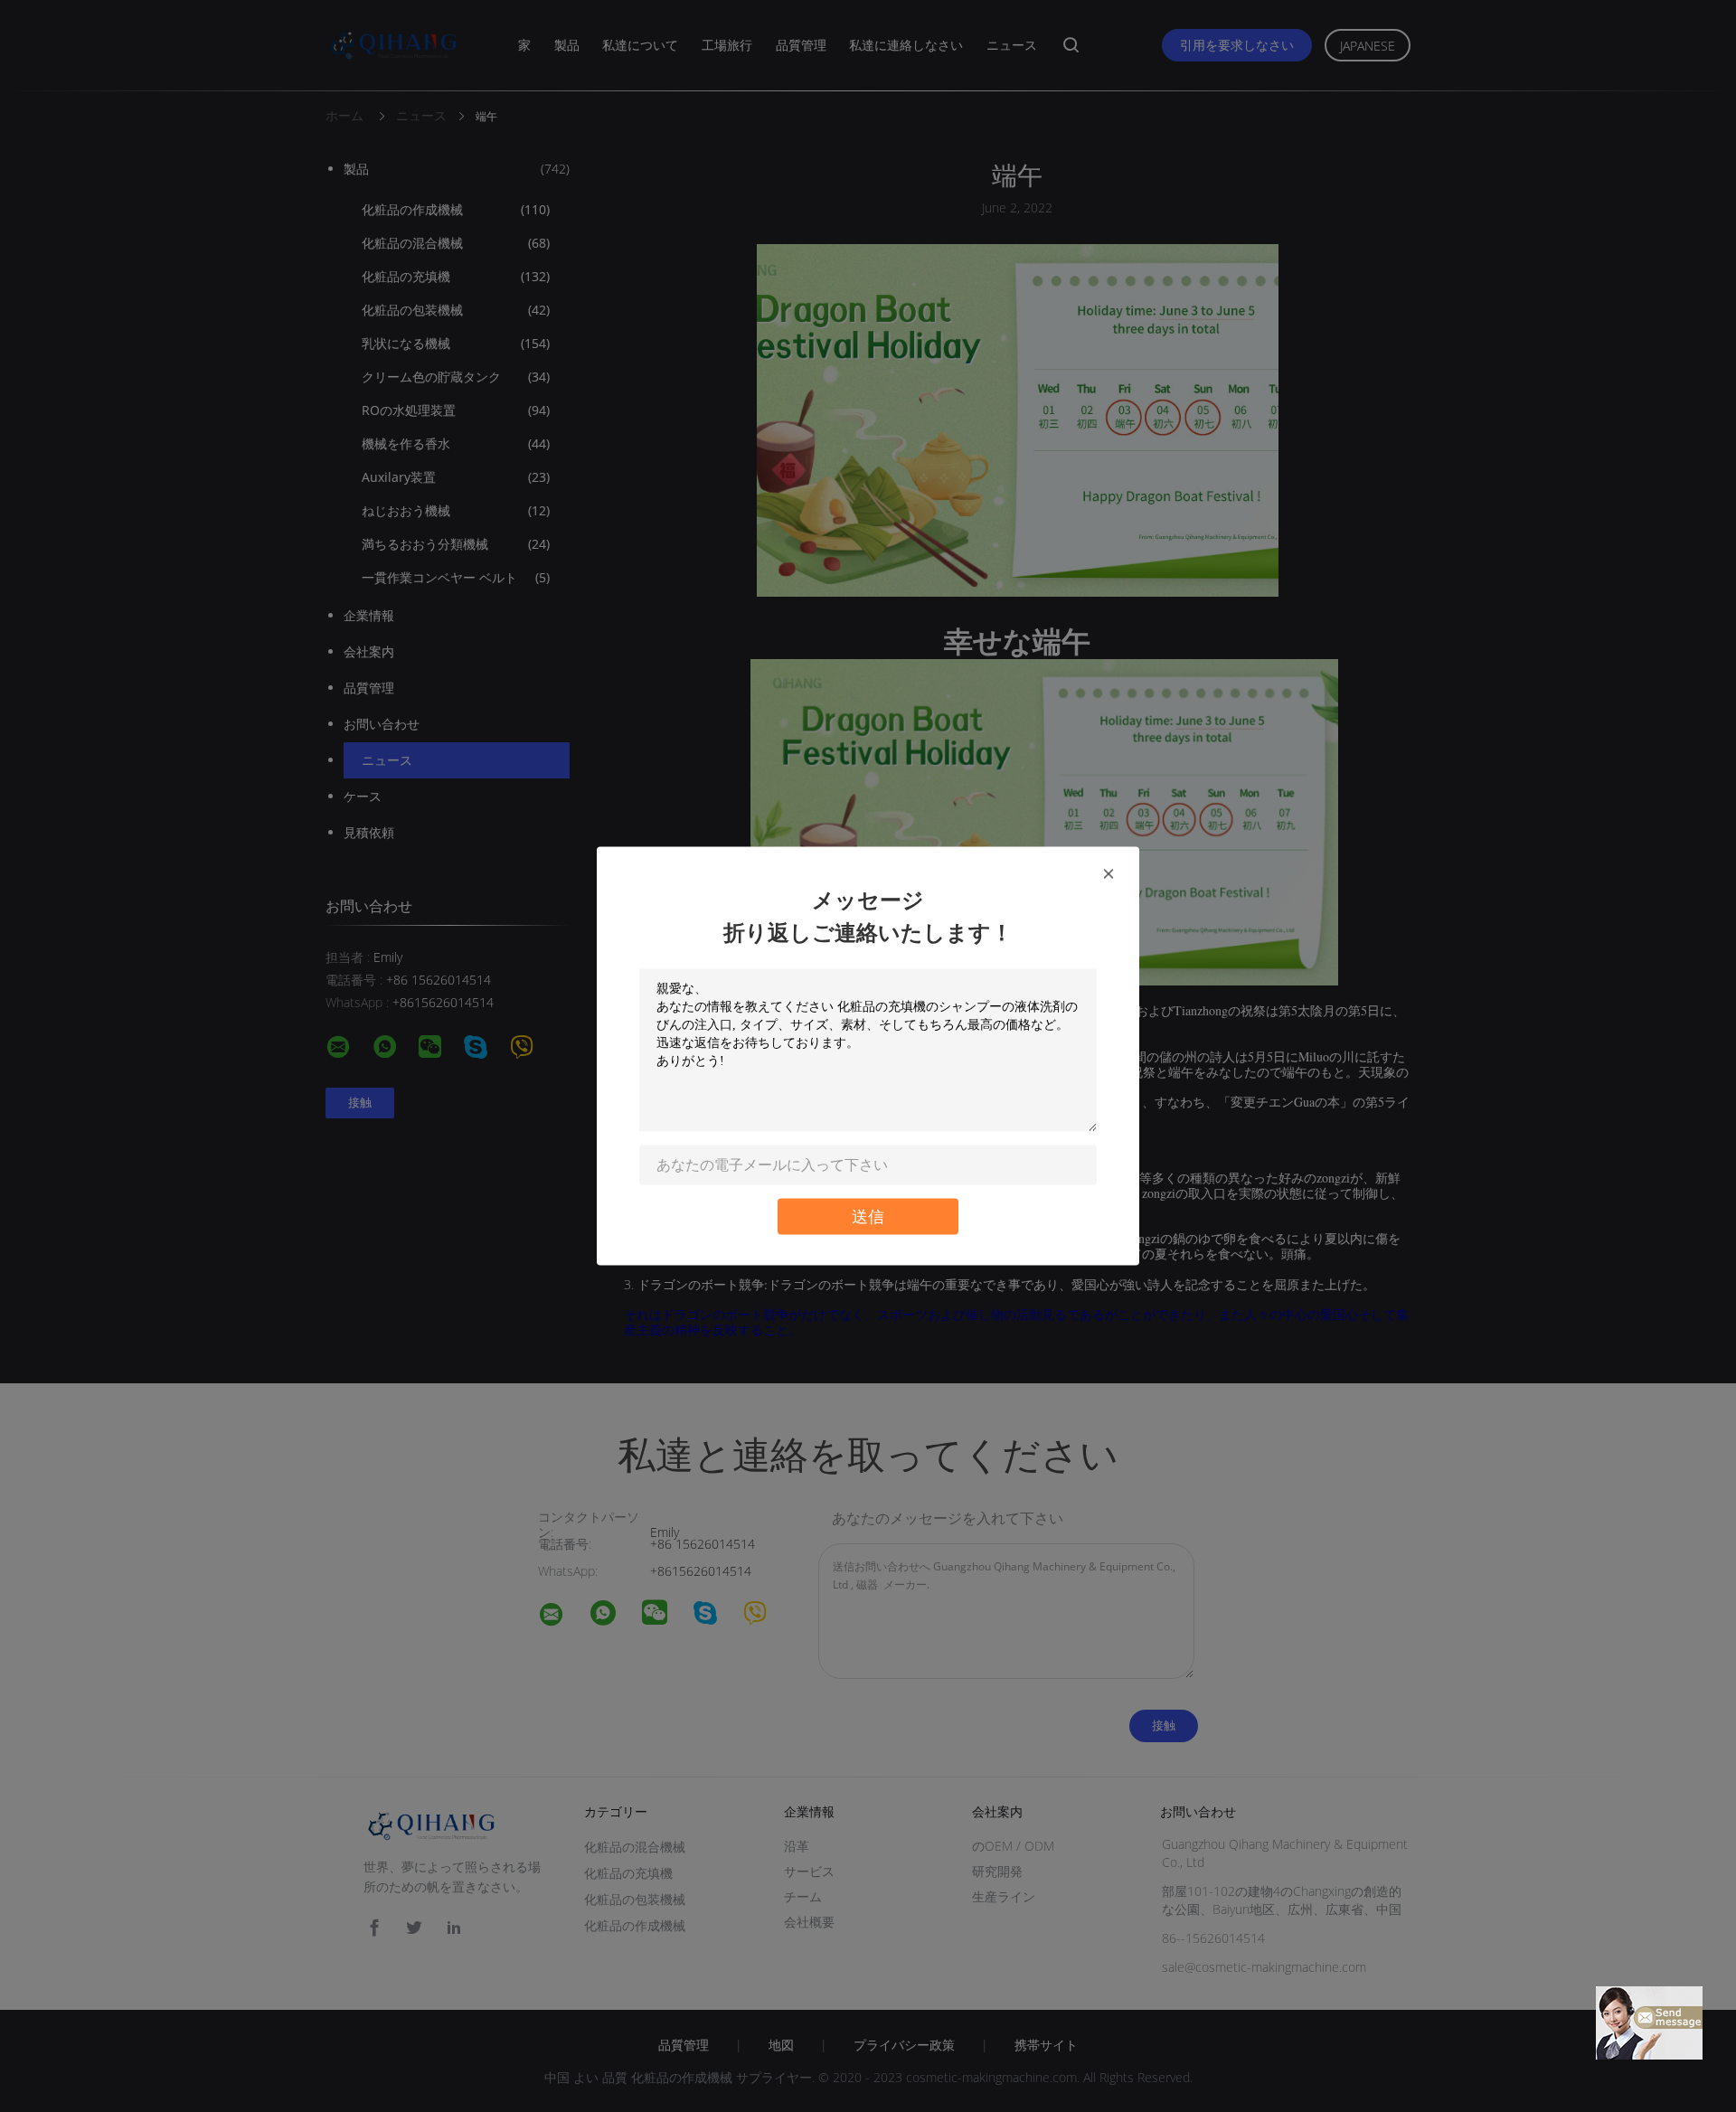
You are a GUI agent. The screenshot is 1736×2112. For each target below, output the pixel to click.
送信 (868, 1216)
